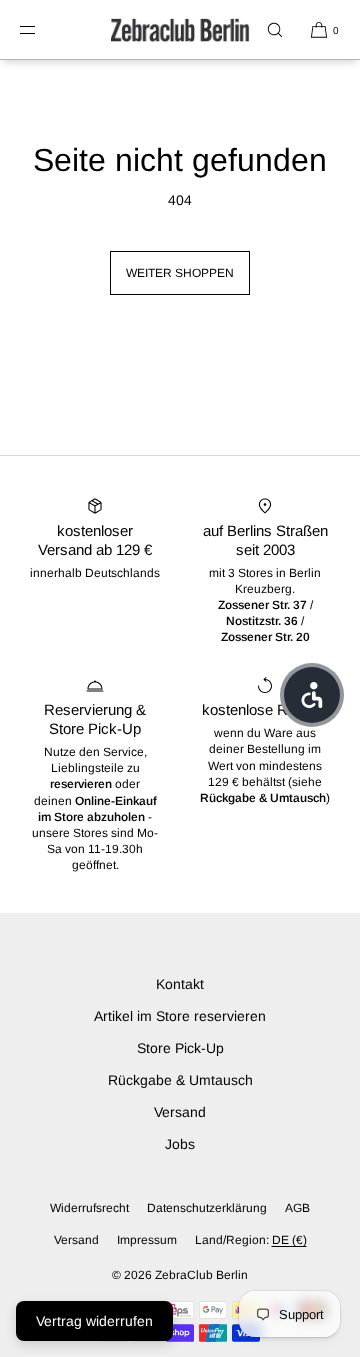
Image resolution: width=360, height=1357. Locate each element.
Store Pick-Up (180, 1048)
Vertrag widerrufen (94, 1321)
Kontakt (180, 984)
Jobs (180, 1144)
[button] (275, 29)
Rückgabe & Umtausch (180, 1080)
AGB (297, 1208)
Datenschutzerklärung (207, 1208)
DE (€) (289, 1240)
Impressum (147, 1240)
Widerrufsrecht (89, 1208)
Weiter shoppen (180, 273)
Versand (180, 1112)
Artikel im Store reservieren (180, 1016)
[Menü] (44, 29)
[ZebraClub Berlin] (180, 30)
